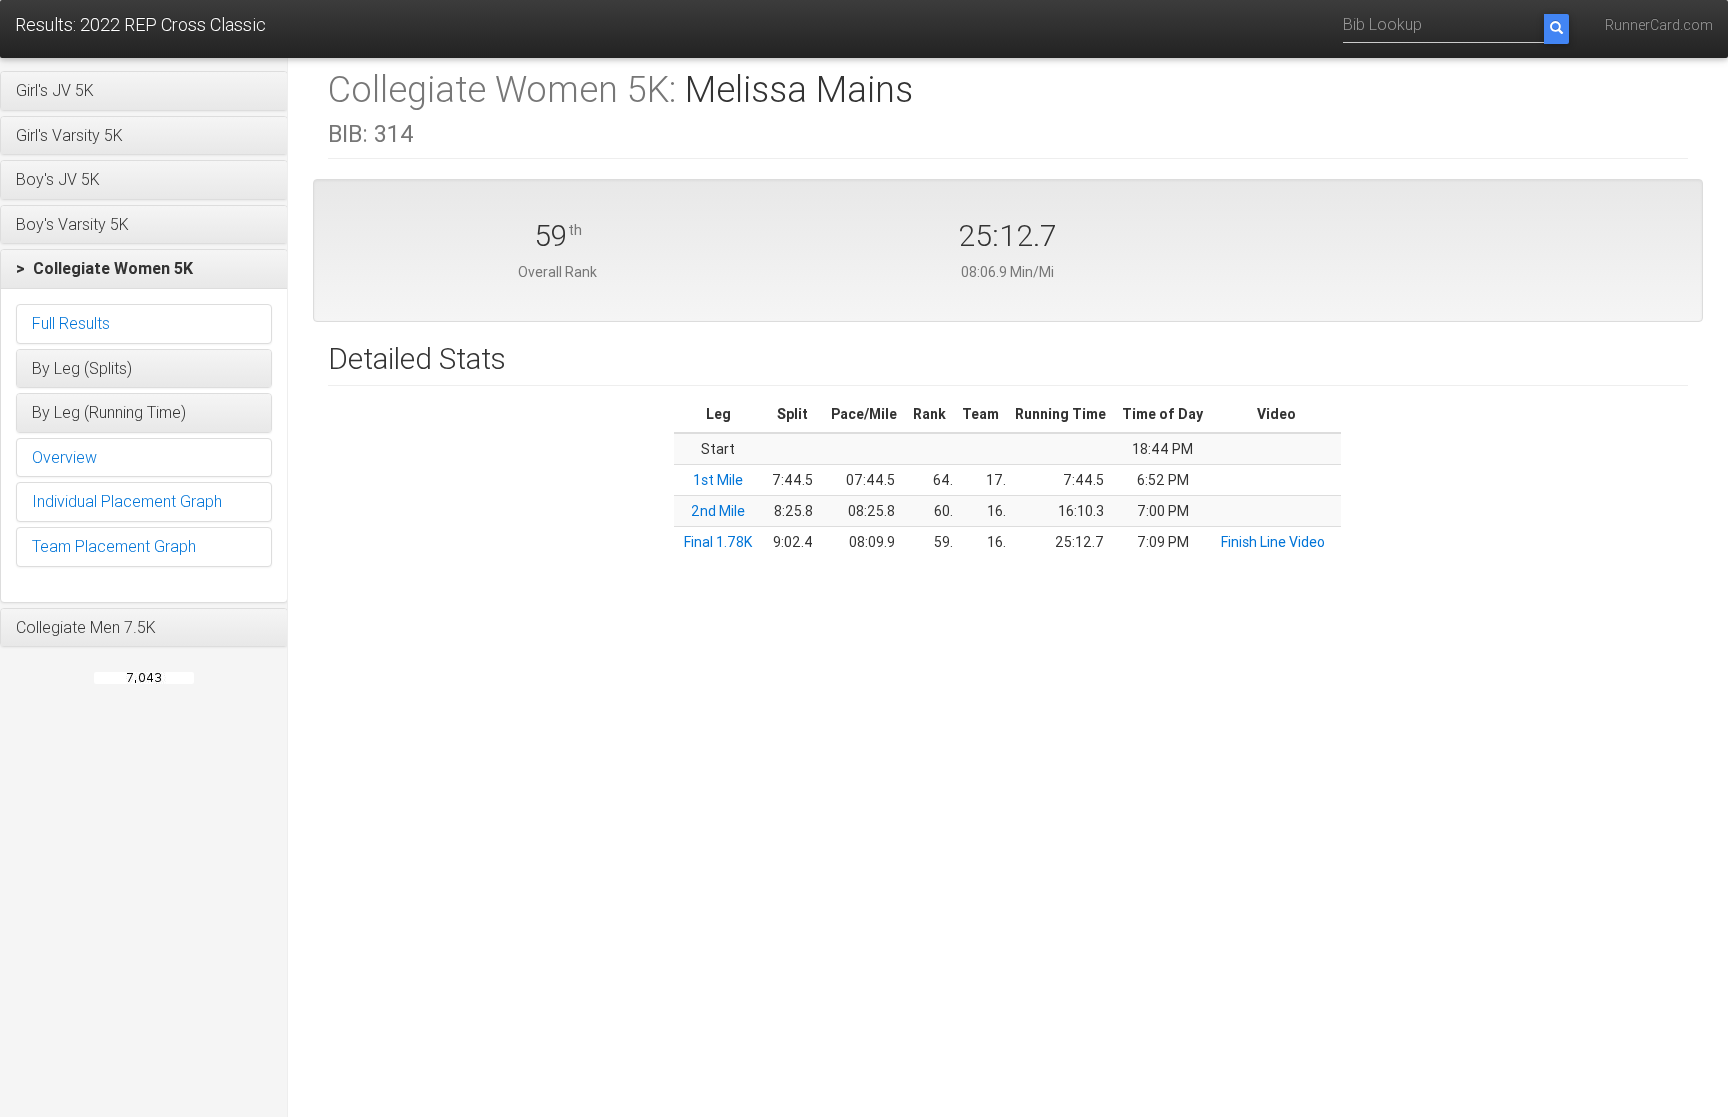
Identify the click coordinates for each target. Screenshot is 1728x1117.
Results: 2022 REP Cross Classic (140, 24)
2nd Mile (718, 511)
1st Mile (718, 480)
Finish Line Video (1273, 542)
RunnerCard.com (1659, 25)
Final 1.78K (718, 542)
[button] (144, 91)
